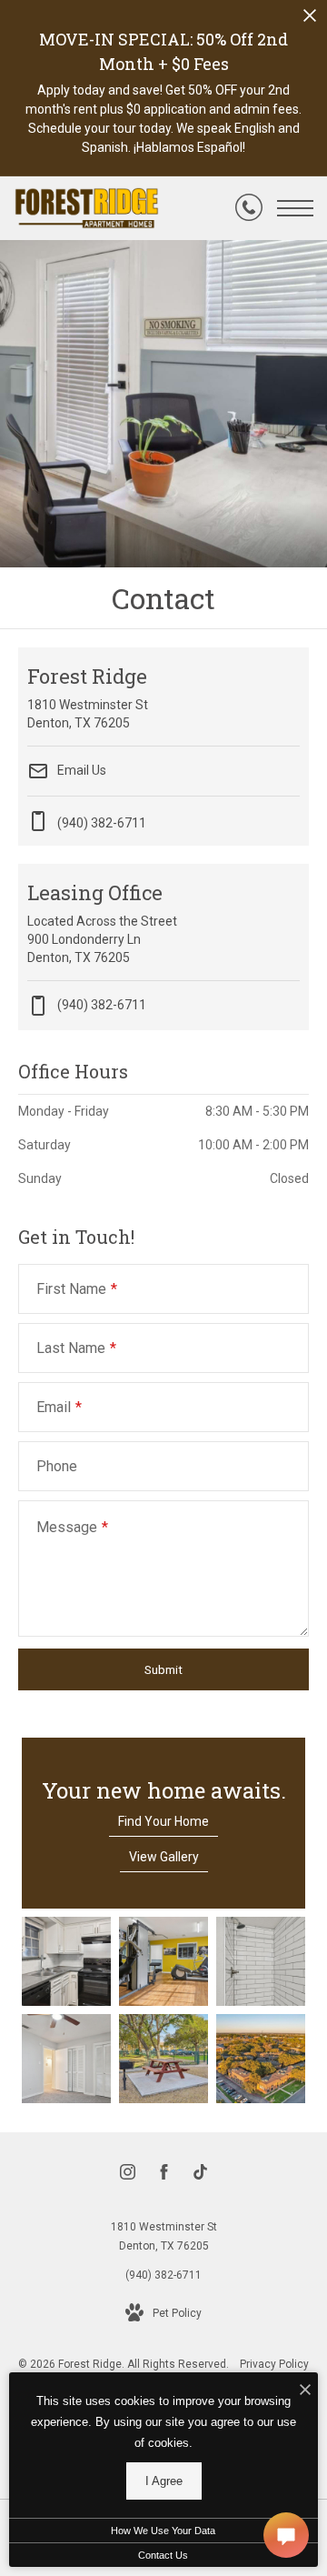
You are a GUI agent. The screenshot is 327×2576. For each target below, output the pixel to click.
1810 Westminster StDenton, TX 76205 (164, 2237)
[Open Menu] (295, 208)
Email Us (80, 770)
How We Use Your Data (163, 2531)
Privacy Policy (274, 2364)
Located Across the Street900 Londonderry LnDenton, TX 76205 (102, 922)
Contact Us (163, 2555)
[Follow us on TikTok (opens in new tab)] (200, 2175)
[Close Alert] (310, 20)
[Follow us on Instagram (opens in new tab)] (128, 2175)
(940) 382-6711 (101, 1004)
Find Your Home (163, 1821)
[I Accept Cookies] (305, 2391)
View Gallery (164, 1857)
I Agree (164, 2481)
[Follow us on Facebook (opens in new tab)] (164, 2175)
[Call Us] (249, 208)
